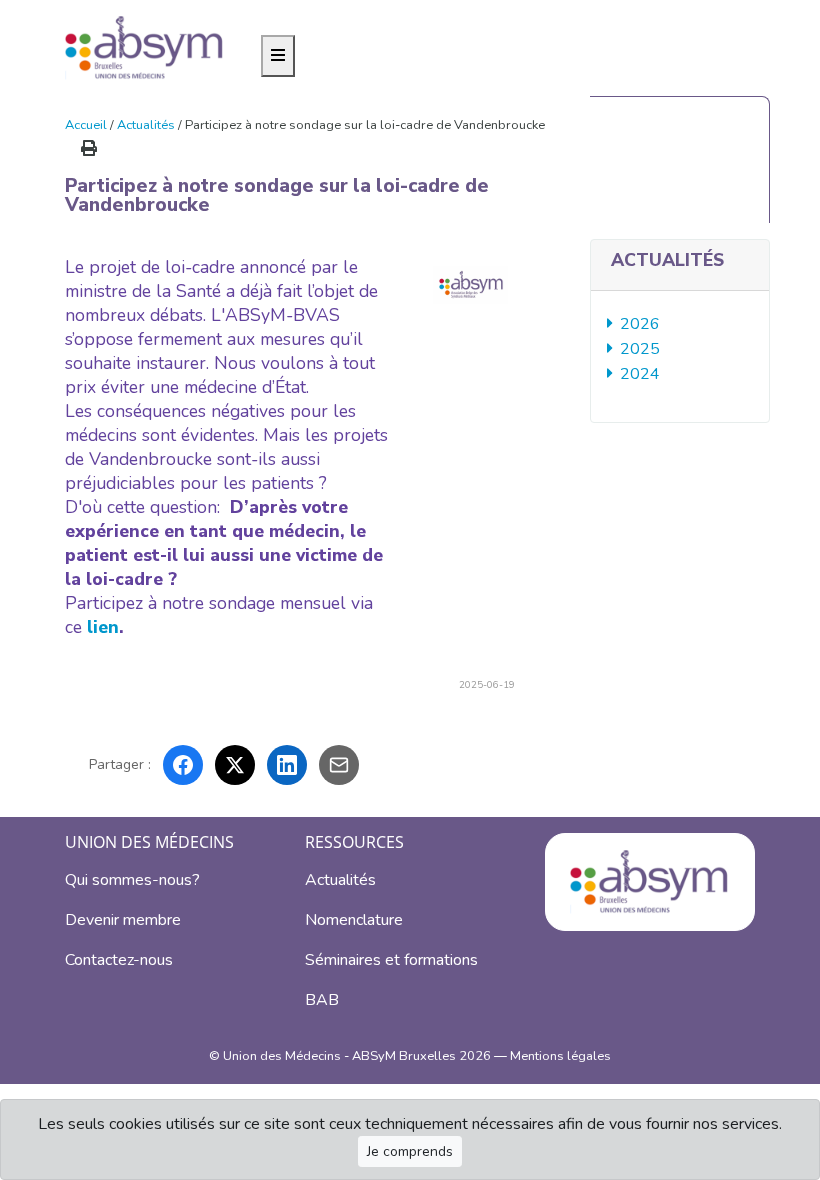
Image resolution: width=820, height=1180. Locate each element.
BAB (322, 1000)
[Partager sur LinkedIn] (287, 765)
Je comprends (410, 1151)
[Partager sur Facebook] (183, 765)
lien (103, 627)
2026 (641, 324)
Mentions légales (560, 1056)
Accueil (86, 125)
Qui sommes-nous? (132, 880)
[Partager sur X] (235, 765)
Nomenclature (354, 920)
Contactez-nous (119, 960)
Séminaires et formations (391, 960)
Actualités (146, 125)
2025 (641, 349)
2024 (641, 374)
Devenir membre (123, 920)
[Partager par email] (339, 765)
